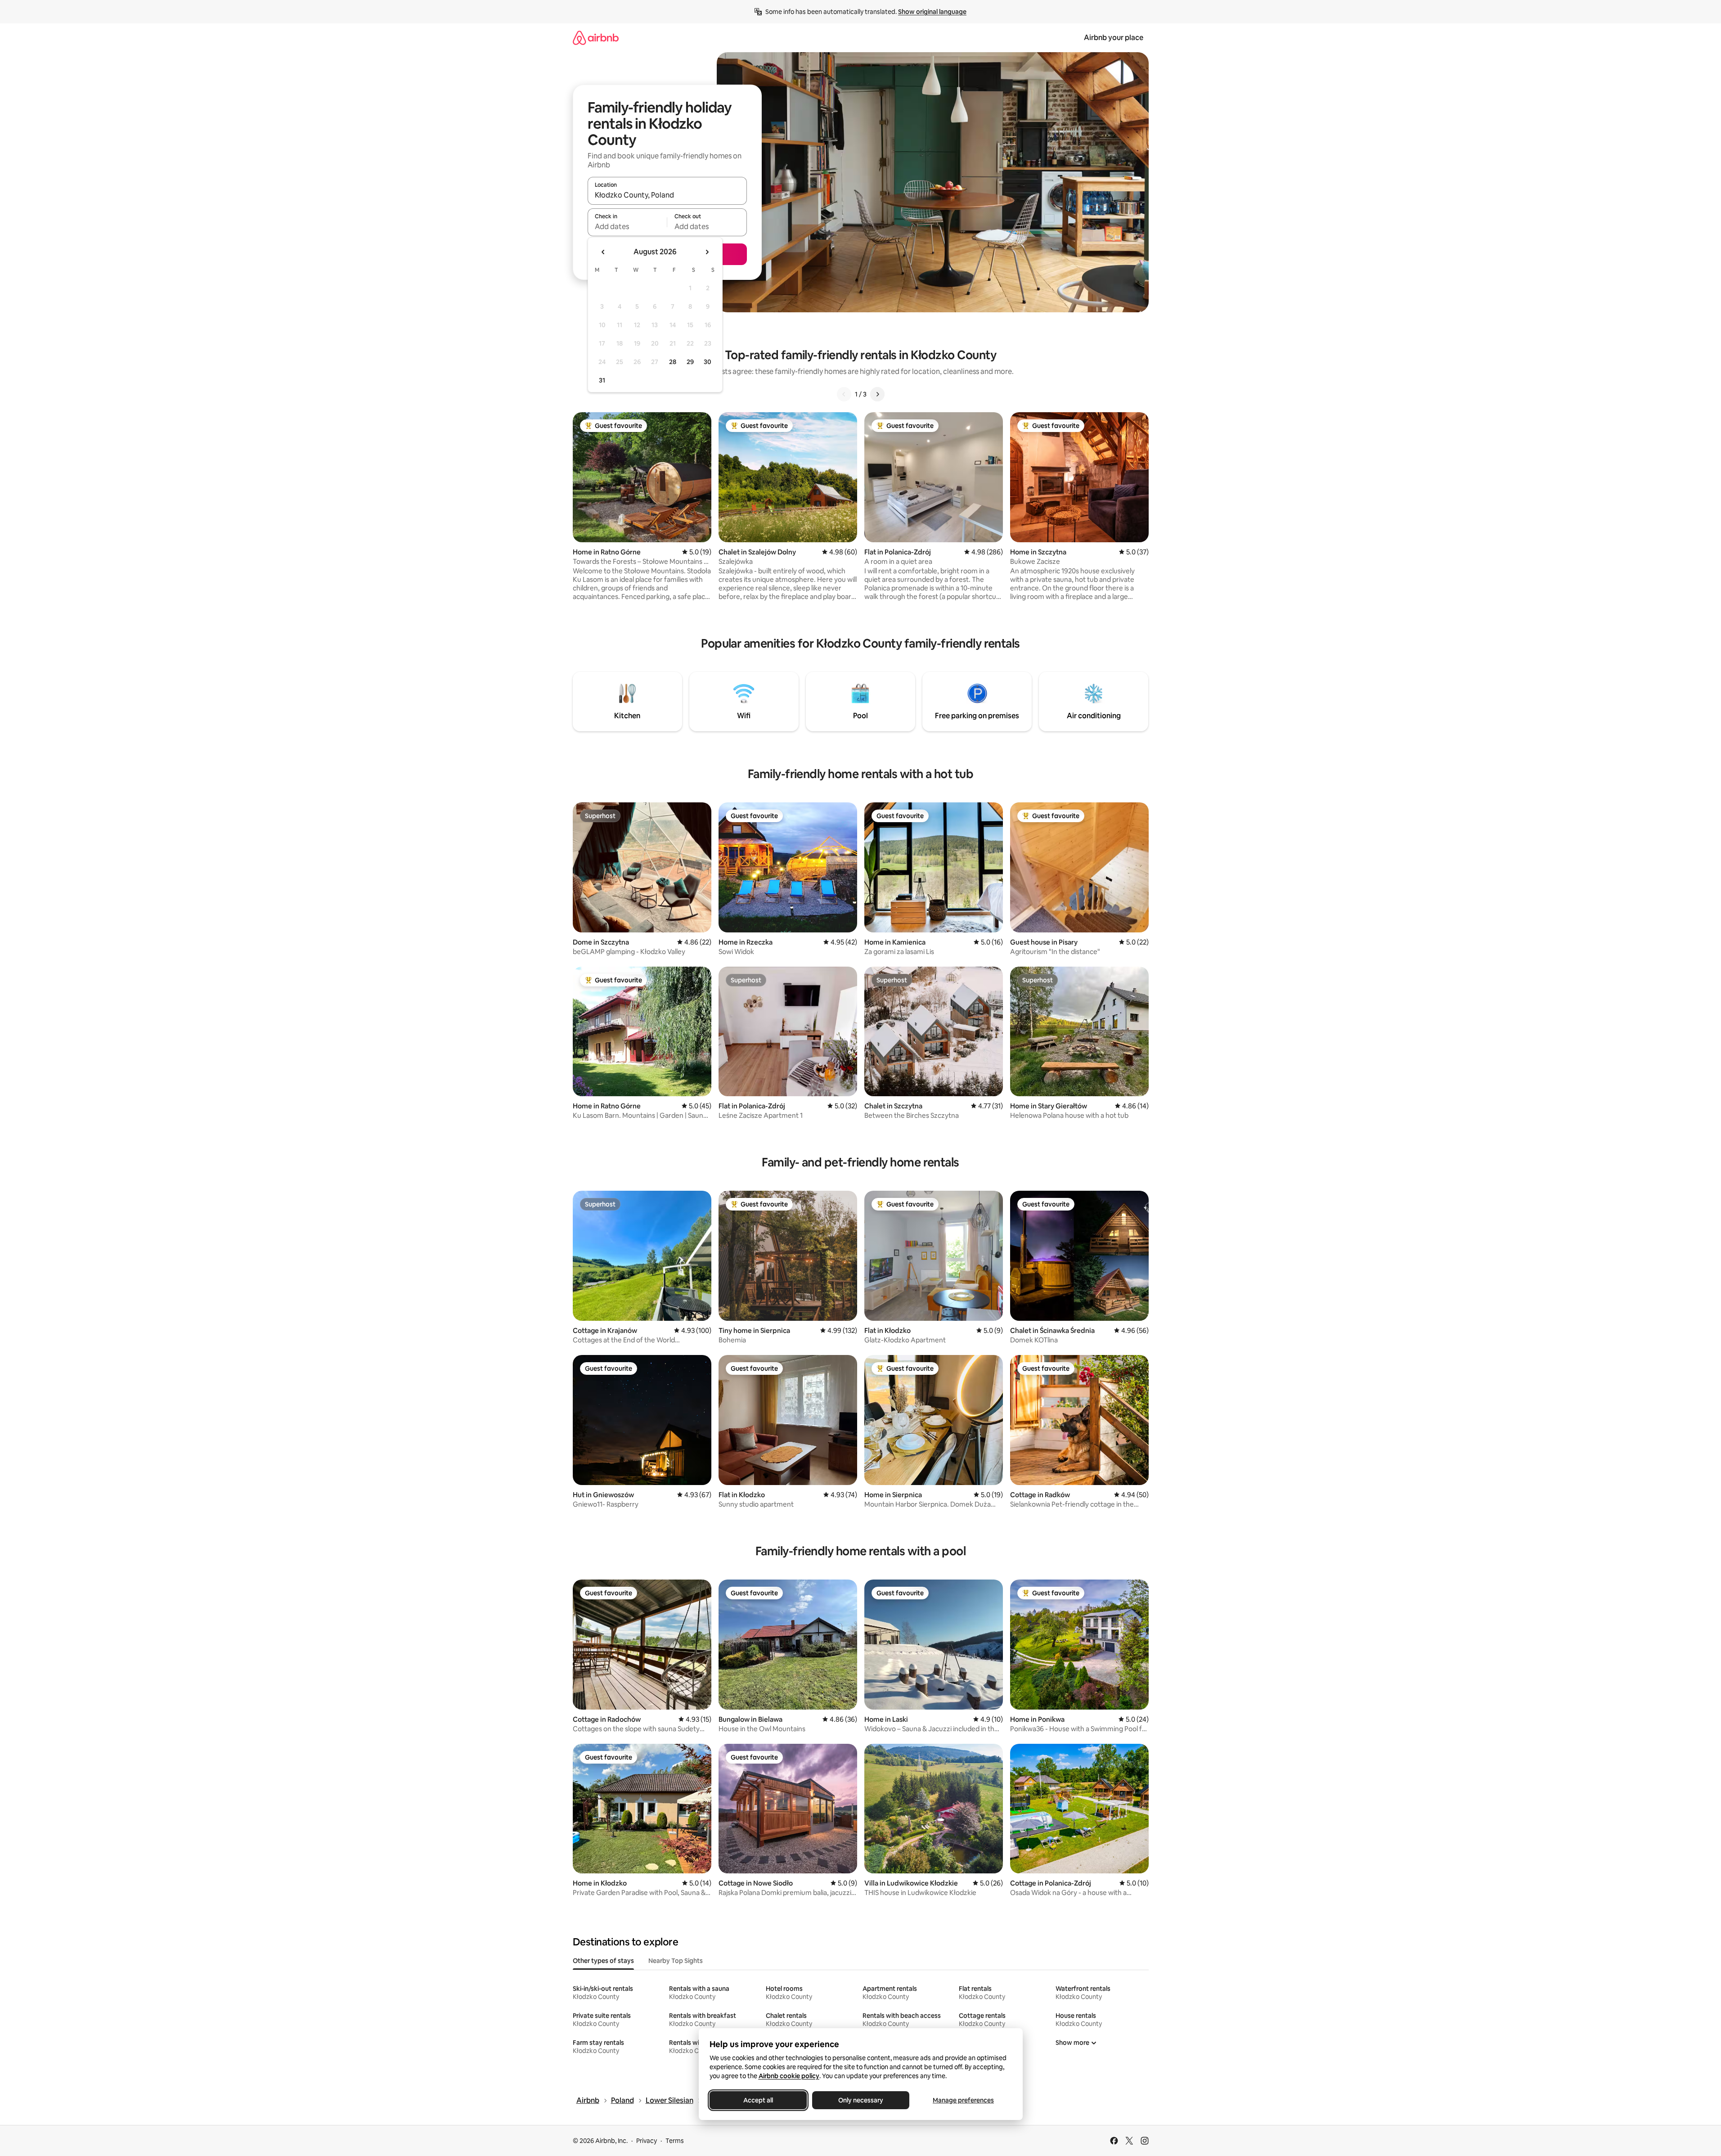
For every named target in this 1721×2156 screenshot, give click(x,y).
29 (690, 362)
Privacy (647, 2141)
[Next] (877, 394)
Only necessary (861, 2100)
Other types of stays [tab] (603, 1961)
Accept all (758, 2100)
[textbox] (627, 226)
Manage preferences (963, 2100)
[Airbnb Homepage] (596, 38)
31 (602, 380)
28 (673, 362)
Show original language (932, 12)
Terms (675, 2141)
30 (708, 362)
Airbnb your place (1114, 38)
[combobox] (667, 195)
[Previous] (844, 394)
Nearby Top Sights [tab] (676, 1961)
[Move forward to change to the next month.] (707, 252)
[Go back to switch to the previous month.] (603, 252)
